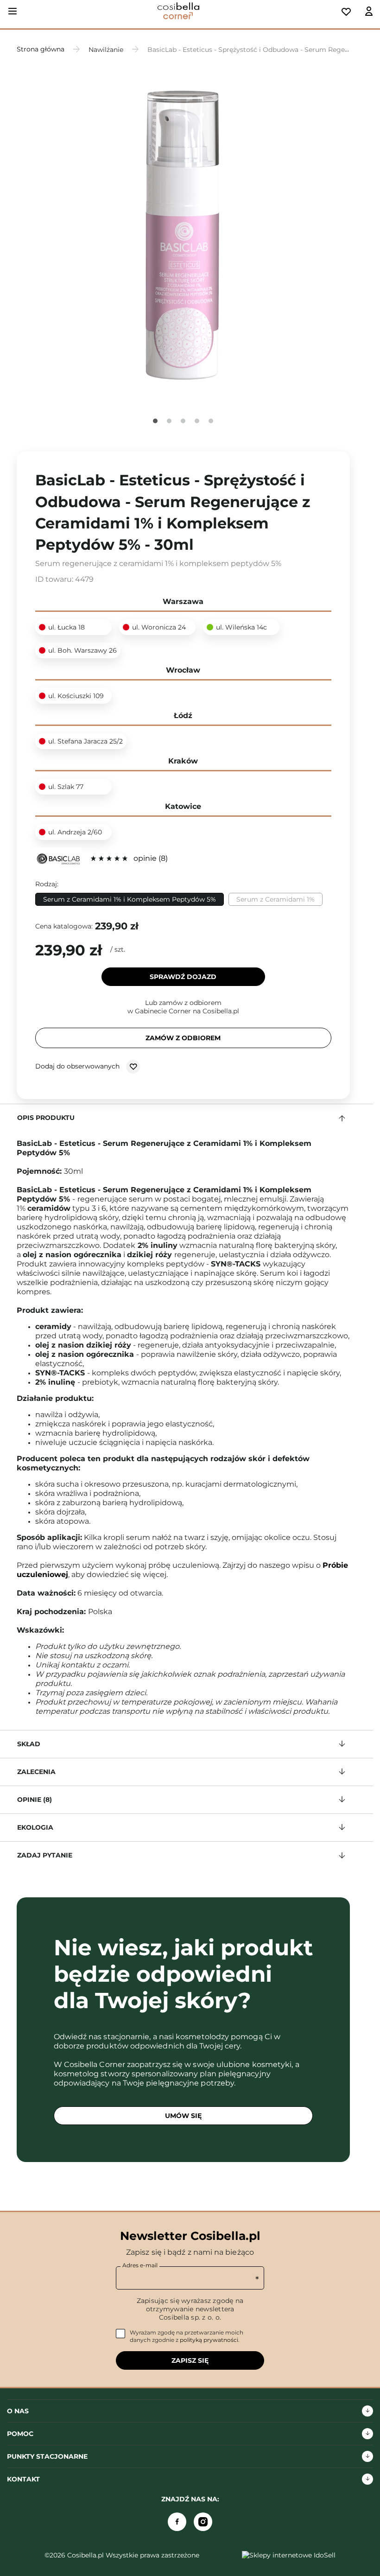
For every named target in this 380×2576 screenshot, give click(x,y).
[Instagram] (203, 2522)
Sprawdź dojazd (183, 977)
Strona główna (41, 49)
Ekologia (35, 1827)
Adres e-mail (140, 2265)
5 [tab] (211, 421)
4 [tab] (197, 421)
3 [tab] (183, 421)
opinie (149, 858)
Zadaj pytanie (45, 1855)
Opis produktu (46, 1118)
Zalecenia (36, 1772)
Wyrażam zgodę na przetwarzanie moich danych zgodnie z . (187, 2336)
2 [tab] (169, 421)
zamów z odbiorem (183, 1038)
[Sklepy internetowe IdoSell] (289, 2555)
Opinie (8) (35, 1800)
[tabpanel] (183, 234)
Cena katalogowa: (64, 926)
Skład (29, 1744)
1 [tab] (155, 421)
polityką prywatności (209, 2340)
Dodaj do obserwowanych (78, 1066)
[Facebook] (177, 2522)
